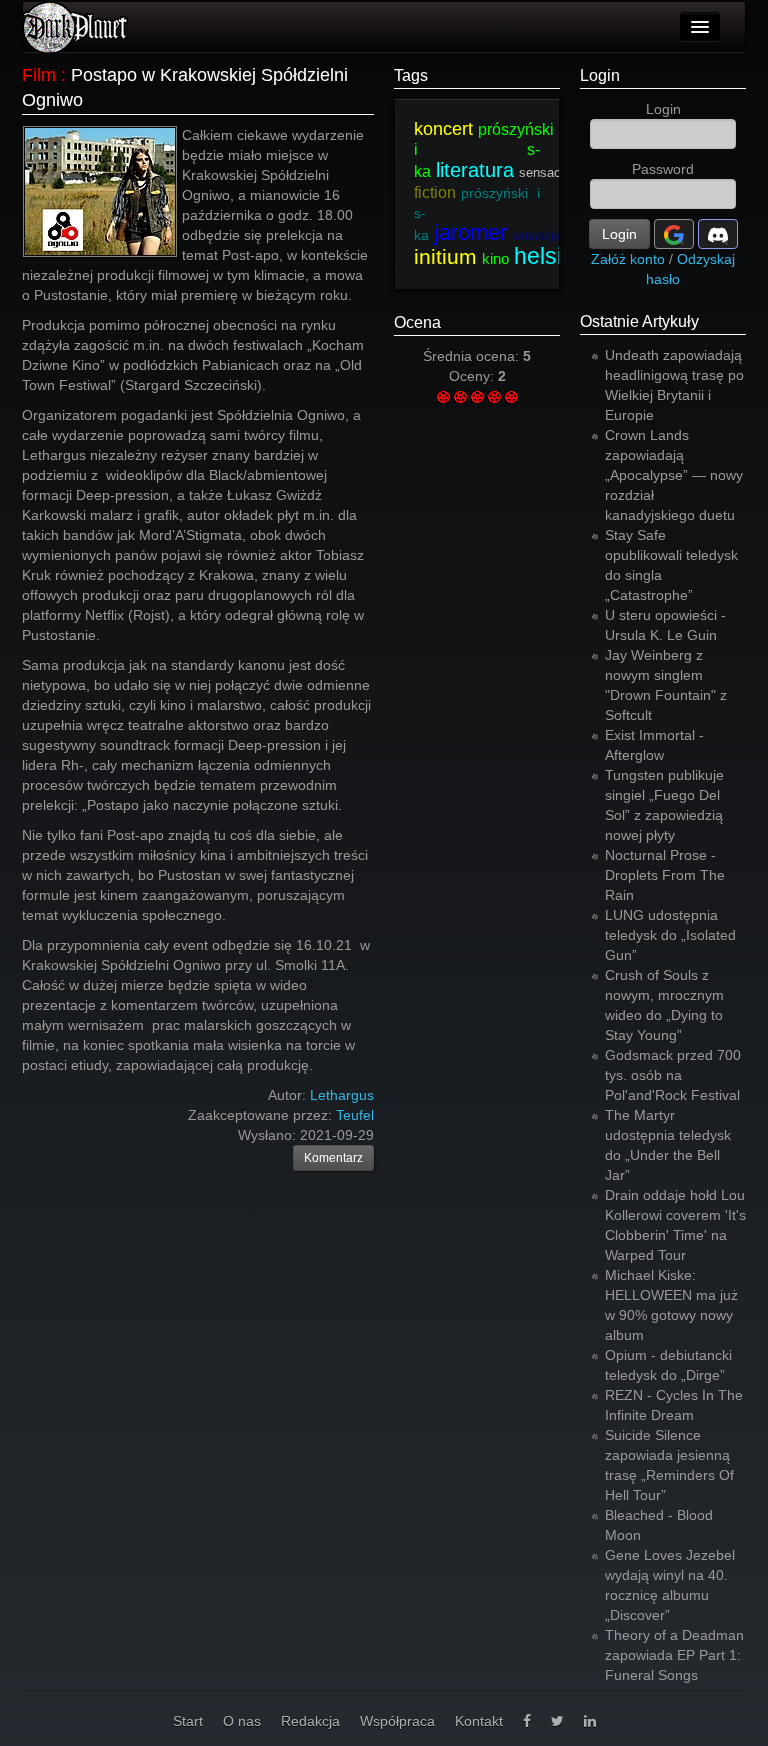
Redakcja (310, 1721)
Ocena (417, 322)
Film (39, 75)
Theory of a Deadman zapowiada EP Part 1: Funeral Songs (674, 1655)
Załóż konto (628, 259)
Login (600, 75)
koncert (443, 129)
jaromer (470, 232)
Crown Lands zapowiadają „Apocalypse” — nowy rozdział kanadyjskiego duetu (674, 475)
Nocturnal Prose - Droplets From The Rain (665, 875)
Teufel (355, 1115)
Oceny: (473, 376)
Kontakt (479, 1721)
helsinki (553, 256)
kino (495, 258)
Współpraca (397, 1721)
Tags (411, 75)
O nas (242, 1721)
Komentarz (333, 1158)
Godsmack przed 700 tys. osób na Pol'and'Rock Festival (673, 1075)
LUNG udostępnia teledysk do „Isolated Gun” (670, 935)
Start (188, 1721)
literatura (475, 170)
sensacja (545, 172)
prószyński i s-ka (484, 150)
